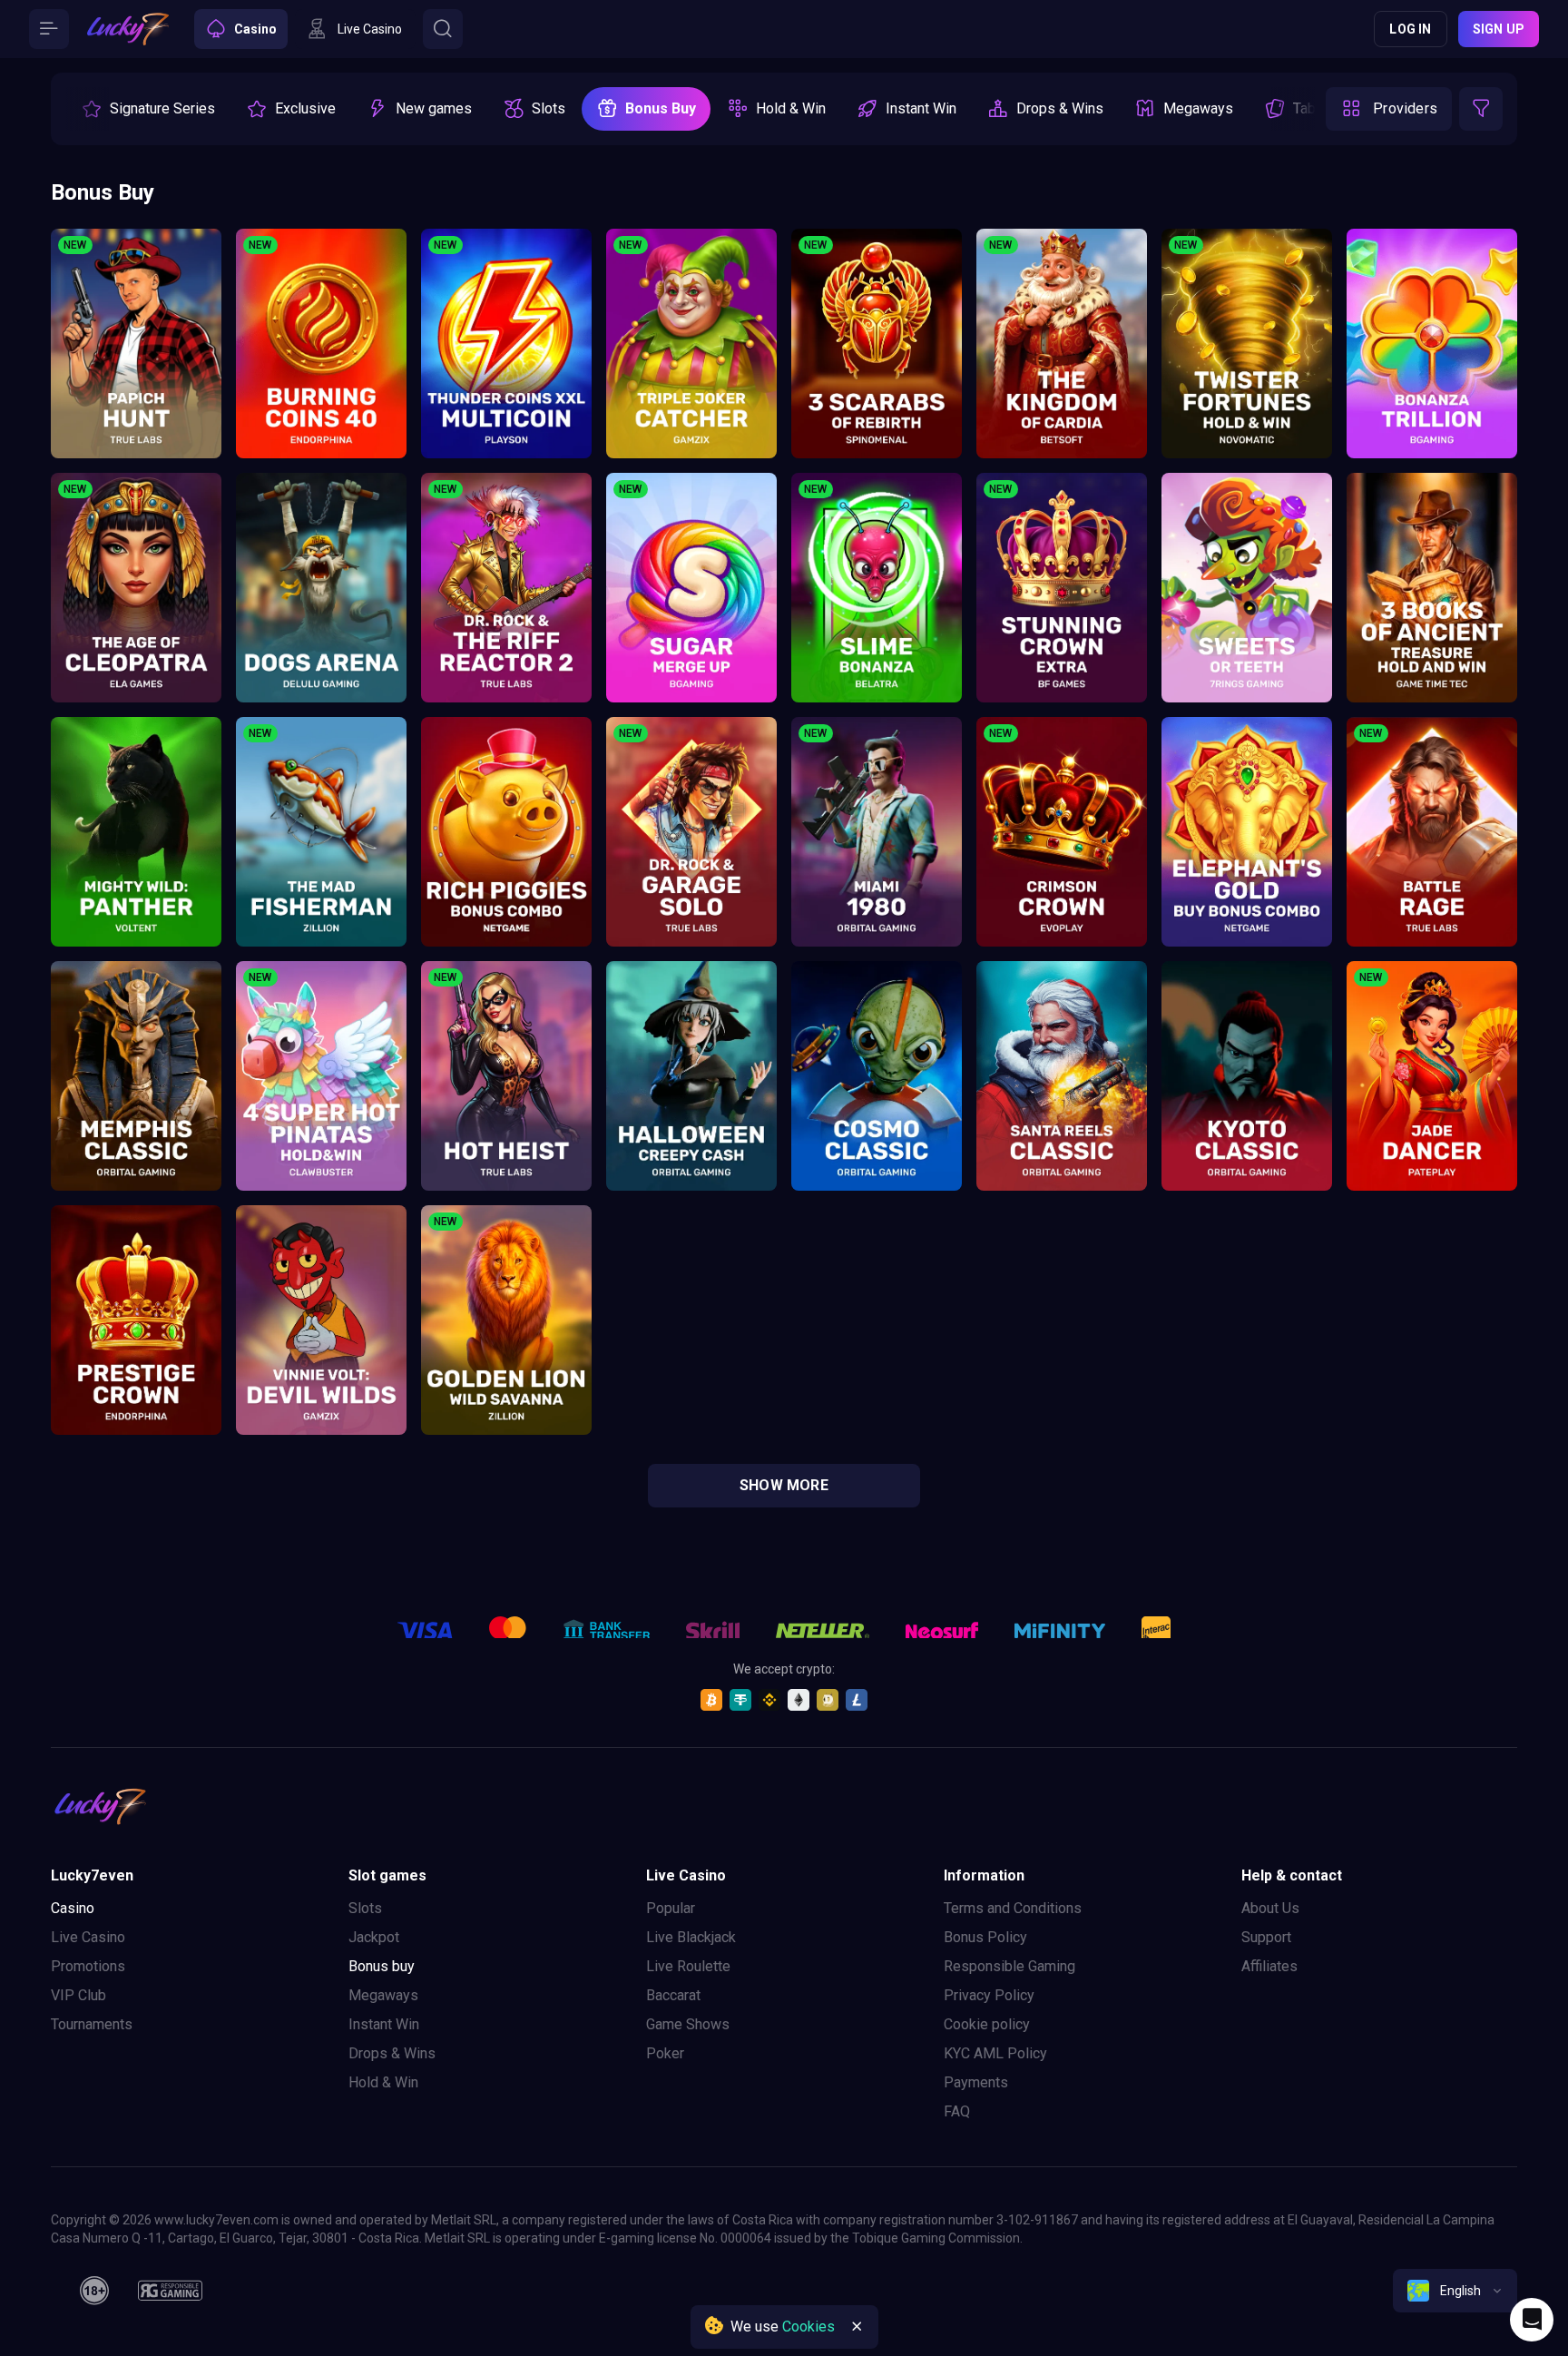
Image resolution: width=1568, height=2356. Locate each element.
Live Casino (88, 1937)
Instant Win (384, 2024)
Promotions (88, 1966)
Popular (671, 1908)
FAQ (957, 2111)
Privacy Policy (989, 1995)
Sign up (1499, 29)
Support (1266, 1937)
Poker (665, 2053)
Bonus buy (382, 1966)
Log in (1410, 29)
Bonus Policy (985, 1937)
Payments (976, 2082)
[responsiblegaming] (170, 2291)
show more (784, 1485)
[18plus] (94, 2291)
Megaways (383, 1995)
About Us (1270, 1908)
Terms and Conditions (1013, 1908)
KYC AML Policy (995, 2053)
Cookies (808, 2327)
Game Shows (688, 2024)
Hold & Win (383, 2082)
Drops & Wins (392, 2053)
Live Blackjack (691, 1937)
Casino (73, 1908)
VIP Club (78, 1995)
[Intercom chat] (1532, 2320)
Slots (365, 1908)
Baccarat (673, 1995)
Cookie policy (987, 2024)
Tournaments (92, 2024)
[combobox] (1455, 2291)
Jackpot (374, 1937)
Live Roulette (688, 1966)
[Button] (49, 29)
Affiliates (1269, 1966)
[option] (148, 109)
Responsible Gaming (1009, 1966)
